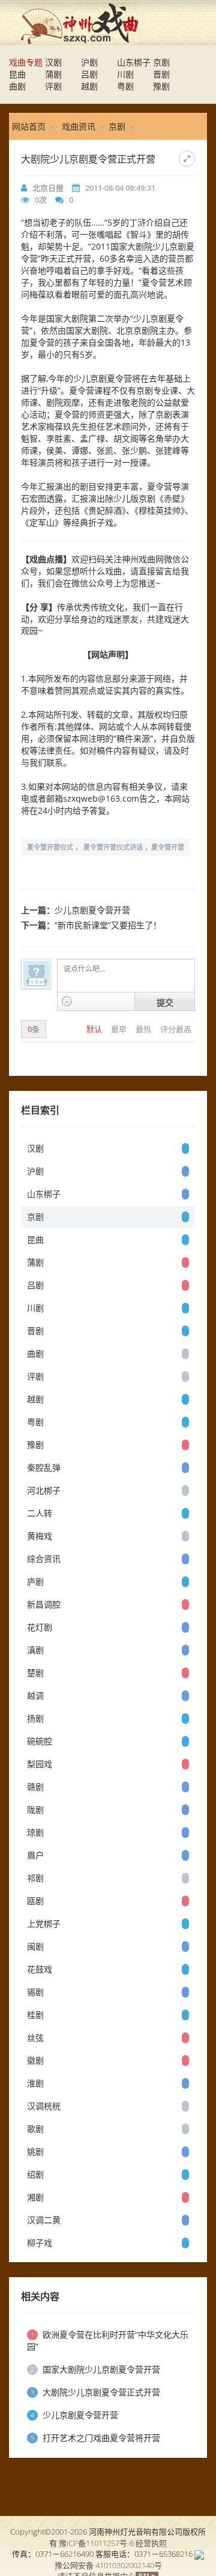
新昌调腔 (44, 1604)
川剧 (125, 74)
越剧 (89, 86)
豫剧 (161, 86)
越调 (35, 1695)
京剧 (161, 62)
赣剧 (35, 1787)
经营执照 (151, 2543)
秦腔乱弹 (44, 1467)
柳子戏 (40, 2243)
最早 (120, 1029)
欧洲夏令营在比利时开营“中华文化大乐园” (108, 2340)
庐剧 (35, 1581)
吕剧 (89, 74)
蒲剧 (53, 74)
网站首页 (29, 126)
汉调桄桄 (44, 2106)
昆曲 (17, 74)
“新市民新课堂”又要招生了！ (108, 925)
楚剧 (35, 1673)
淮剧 (35, 2083)
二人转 (40, 1513)
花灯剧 (40, 1627)
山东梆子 (134, 62)
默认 (95, 1029)
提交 (165, 1002)
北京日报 (48, 188)
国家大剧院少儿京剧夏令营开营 (95, 2369)
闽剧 (35, 1946)
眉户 (35, 1855)
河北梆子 (44, 1490)
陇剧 (35, 1809)
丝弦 (35, 2037)
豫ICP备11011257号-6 (96, 2543)
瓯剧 (35, 1901)
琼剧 (35, 1832)
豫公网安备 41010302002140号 (108, 2565)
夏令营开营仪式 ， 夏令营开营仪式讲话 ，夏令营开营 (106, 847)
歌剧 (35, 2129)
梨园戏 (40, 1764)
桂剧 (35, 2015)
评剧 (53, 86)
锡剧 (35, 1992)
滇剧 (35, 1650)
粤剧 (125, 86)
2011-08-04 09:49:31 (120, 188)
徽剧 (35, 2060)
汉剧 (53, 62)
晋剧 (161, 74)
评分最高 (176, 1029)
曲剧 (17, 86)
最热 (144, 1029)
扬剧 (35, 1718)
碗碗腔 (40, 1741)
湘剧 (35, 2197)
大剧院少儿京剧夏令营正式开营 (95, 2392)
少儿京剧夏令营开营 (92, 910)
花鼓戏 (40, 1969)
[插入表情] (67, 1001)
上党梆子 (44, 1923)
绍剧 (35, 2174)
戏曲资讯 (79, 126)
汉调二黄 (44, 2220)
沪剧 (89, 62)
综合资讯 (44, 1559)
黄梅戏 (40, 1536)
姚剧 (35, 2151)
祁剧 (35, 1878)
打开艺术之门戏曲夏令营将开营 (95, 2438)
